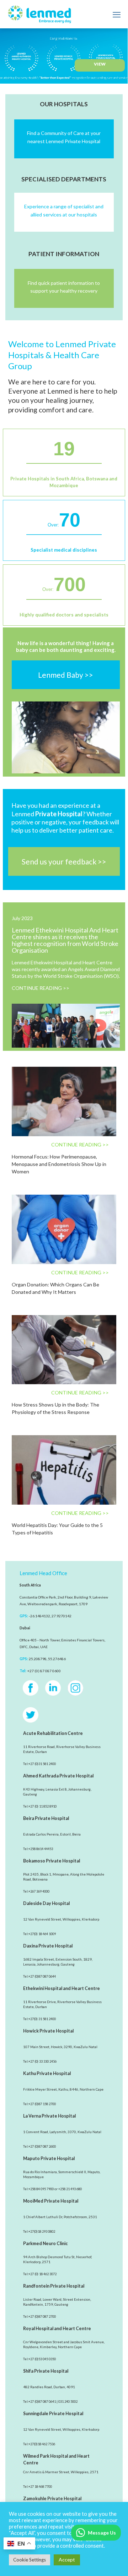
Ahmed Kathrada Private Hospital (58, 1776)
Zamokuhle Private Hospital (52, 2499)
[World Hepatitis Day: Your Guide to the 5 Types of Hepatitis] (64, 1470)
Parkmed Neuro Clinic (46, 2244)
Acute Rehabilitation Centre (53, 1733)
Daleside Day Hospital (46, 1903)
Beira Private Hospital (46, 1818)
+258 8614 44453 (41, 1849)
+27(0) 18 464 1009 (42, 1934)
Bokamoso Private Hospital (52, 1861)
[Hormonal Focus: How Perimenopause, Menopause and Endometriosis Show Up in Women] (64, 1101)
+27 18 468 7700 (40, 2487)
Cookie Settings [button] (30, 2560)
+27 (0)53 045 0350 (42, 2359)
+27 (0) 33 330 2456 (42, 2061)
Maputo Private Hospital (49, 2158)
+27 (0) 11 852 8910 (42, 1806)
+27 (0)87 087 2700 (42, 2316)
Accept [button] (67, 2560)
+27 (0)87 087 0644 (42, 1976)
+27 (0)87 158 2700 (42, 2104)
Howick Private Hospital (48, 2031)
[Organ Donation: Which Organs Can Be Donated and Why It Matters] (64, 1229)
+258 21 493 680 (70, 2189)
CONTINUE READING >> (41, 988)
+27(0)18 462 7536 (42, 2444)
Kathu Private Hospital (47, 2073)
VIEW (100, 64)
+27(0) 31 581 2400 (42, 2019)
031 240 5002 (68, 2402)
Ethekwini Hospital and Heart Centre (62, 1988)
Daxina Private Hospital (48, 1946)
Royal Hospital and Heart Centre (57, 2329)
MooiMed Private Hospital (51, 2201)
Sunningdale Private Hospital (53, 2414)
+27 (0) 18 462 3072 (42, 2274)
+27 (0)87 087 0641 (42, 2402)
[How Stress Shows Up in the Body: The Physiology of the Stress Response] (64, 1350)
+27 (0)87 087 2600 (42, 2146)
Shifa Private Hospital (46, 2371)
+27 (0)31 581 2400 (42, 1764)
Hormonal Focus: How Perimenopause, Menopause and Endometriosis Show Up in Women (59, 1164)
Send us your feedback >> (64, 861)
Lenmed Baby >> (66, 675)
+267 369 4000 (39, 1891)
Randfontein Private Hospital (54, 2286)
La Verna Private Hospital (49, 2116)
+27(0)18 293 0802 (42, 2231)
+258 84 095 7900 (41, 2189)
